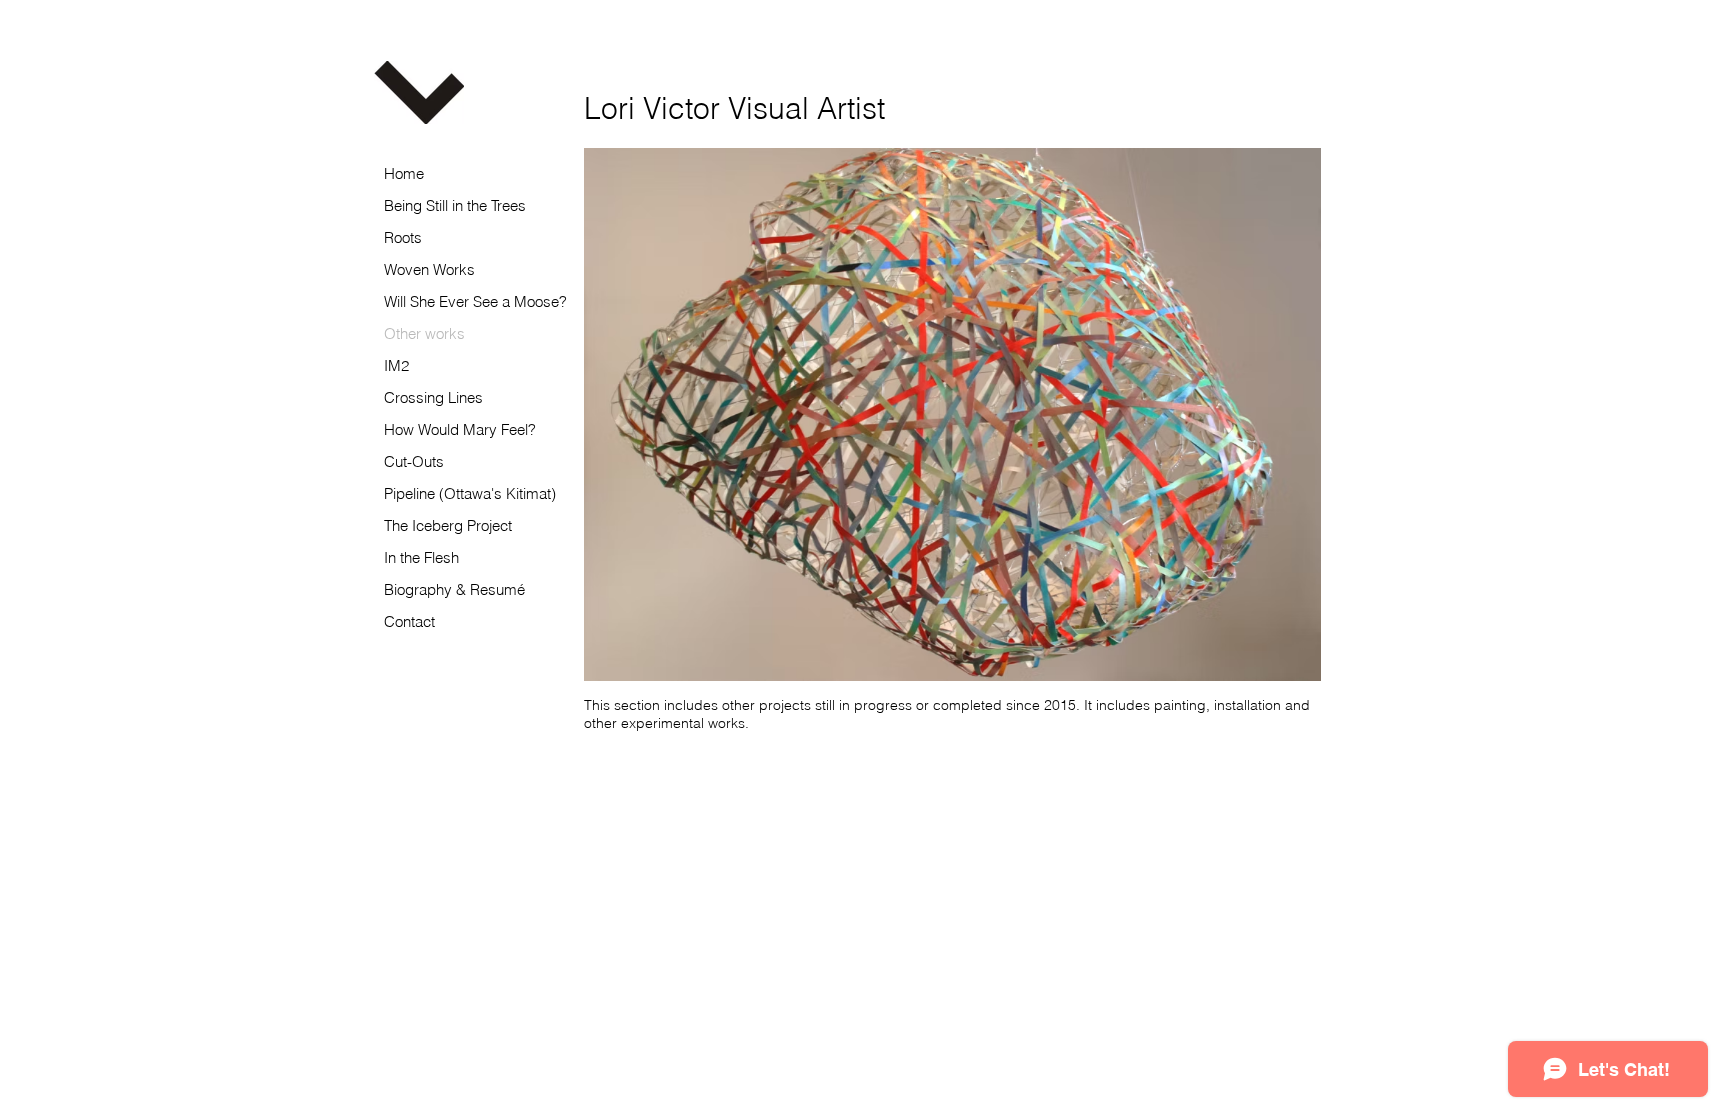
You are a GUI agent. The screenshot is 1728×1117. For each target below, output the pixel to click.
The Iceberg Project (448, 525)
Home (404, 173)
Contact (409, 621)
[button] (952, 414)
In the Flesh (421, 557)
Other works (424, 333)
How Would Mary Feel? (460, 429)
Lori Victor (734, 108)
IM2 (396, 365)
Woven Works (429, 269)
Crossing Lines (433, 397)
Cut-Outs (414, 461)
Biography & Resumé (454, 589)
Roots (403, 237)
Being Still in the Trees (455, 205)
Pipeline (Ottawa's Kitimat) (470, 493)
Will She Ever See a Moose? (475, 301)
